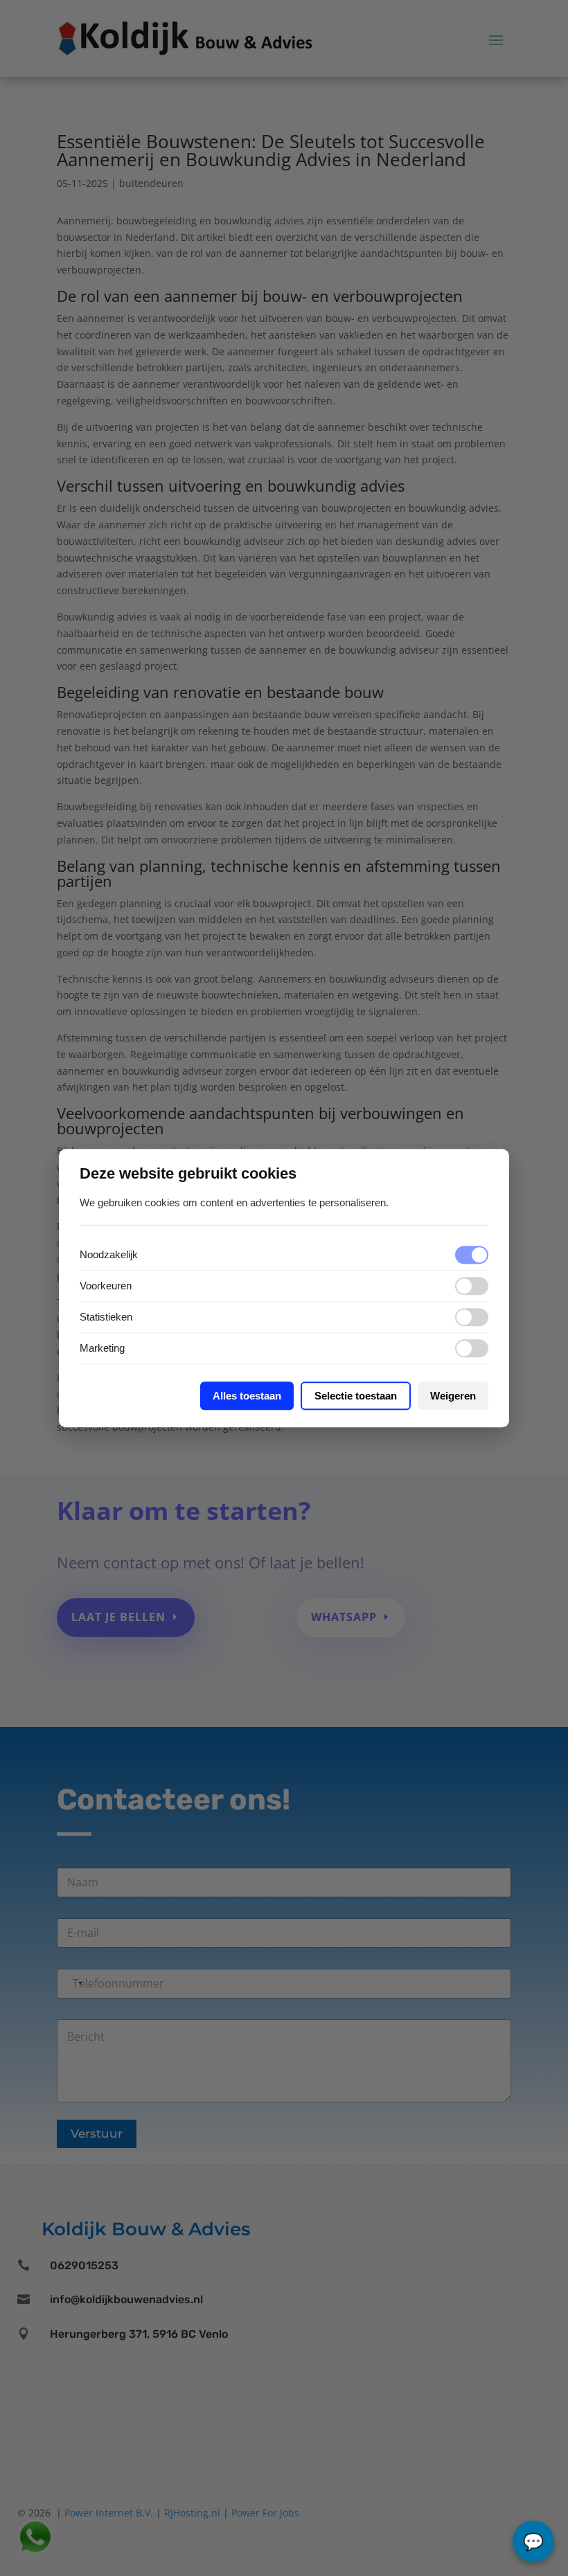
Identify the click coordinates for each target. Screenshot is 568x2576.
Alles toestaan (247, 1396)
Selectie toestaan (356, 1396)
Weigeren (453, 1396)
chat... (533, 2541)
